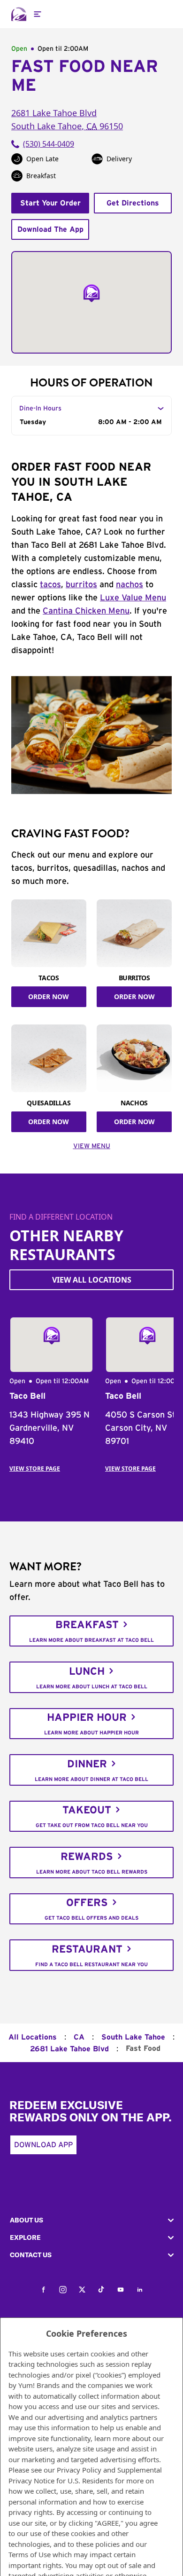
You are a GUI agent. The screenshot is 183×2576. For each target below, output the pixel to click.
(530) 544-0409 (49, 144)
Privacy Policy (79, 2470)
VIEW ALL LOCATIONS (92, 1280)
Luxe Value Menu (133, 598)
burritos (81, 585)
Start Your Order (50, 203)
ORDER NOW (49, 997)
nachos (130, 585)
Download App (43, 2145)
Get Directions (133, 203)
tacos (50, 585)
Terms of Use (30, 2554)
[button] (91, 2220)
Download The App (50, 229)
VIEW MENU (92, 1146)
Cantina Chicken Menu (86, 611)
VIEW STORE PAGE (35, 1469)
